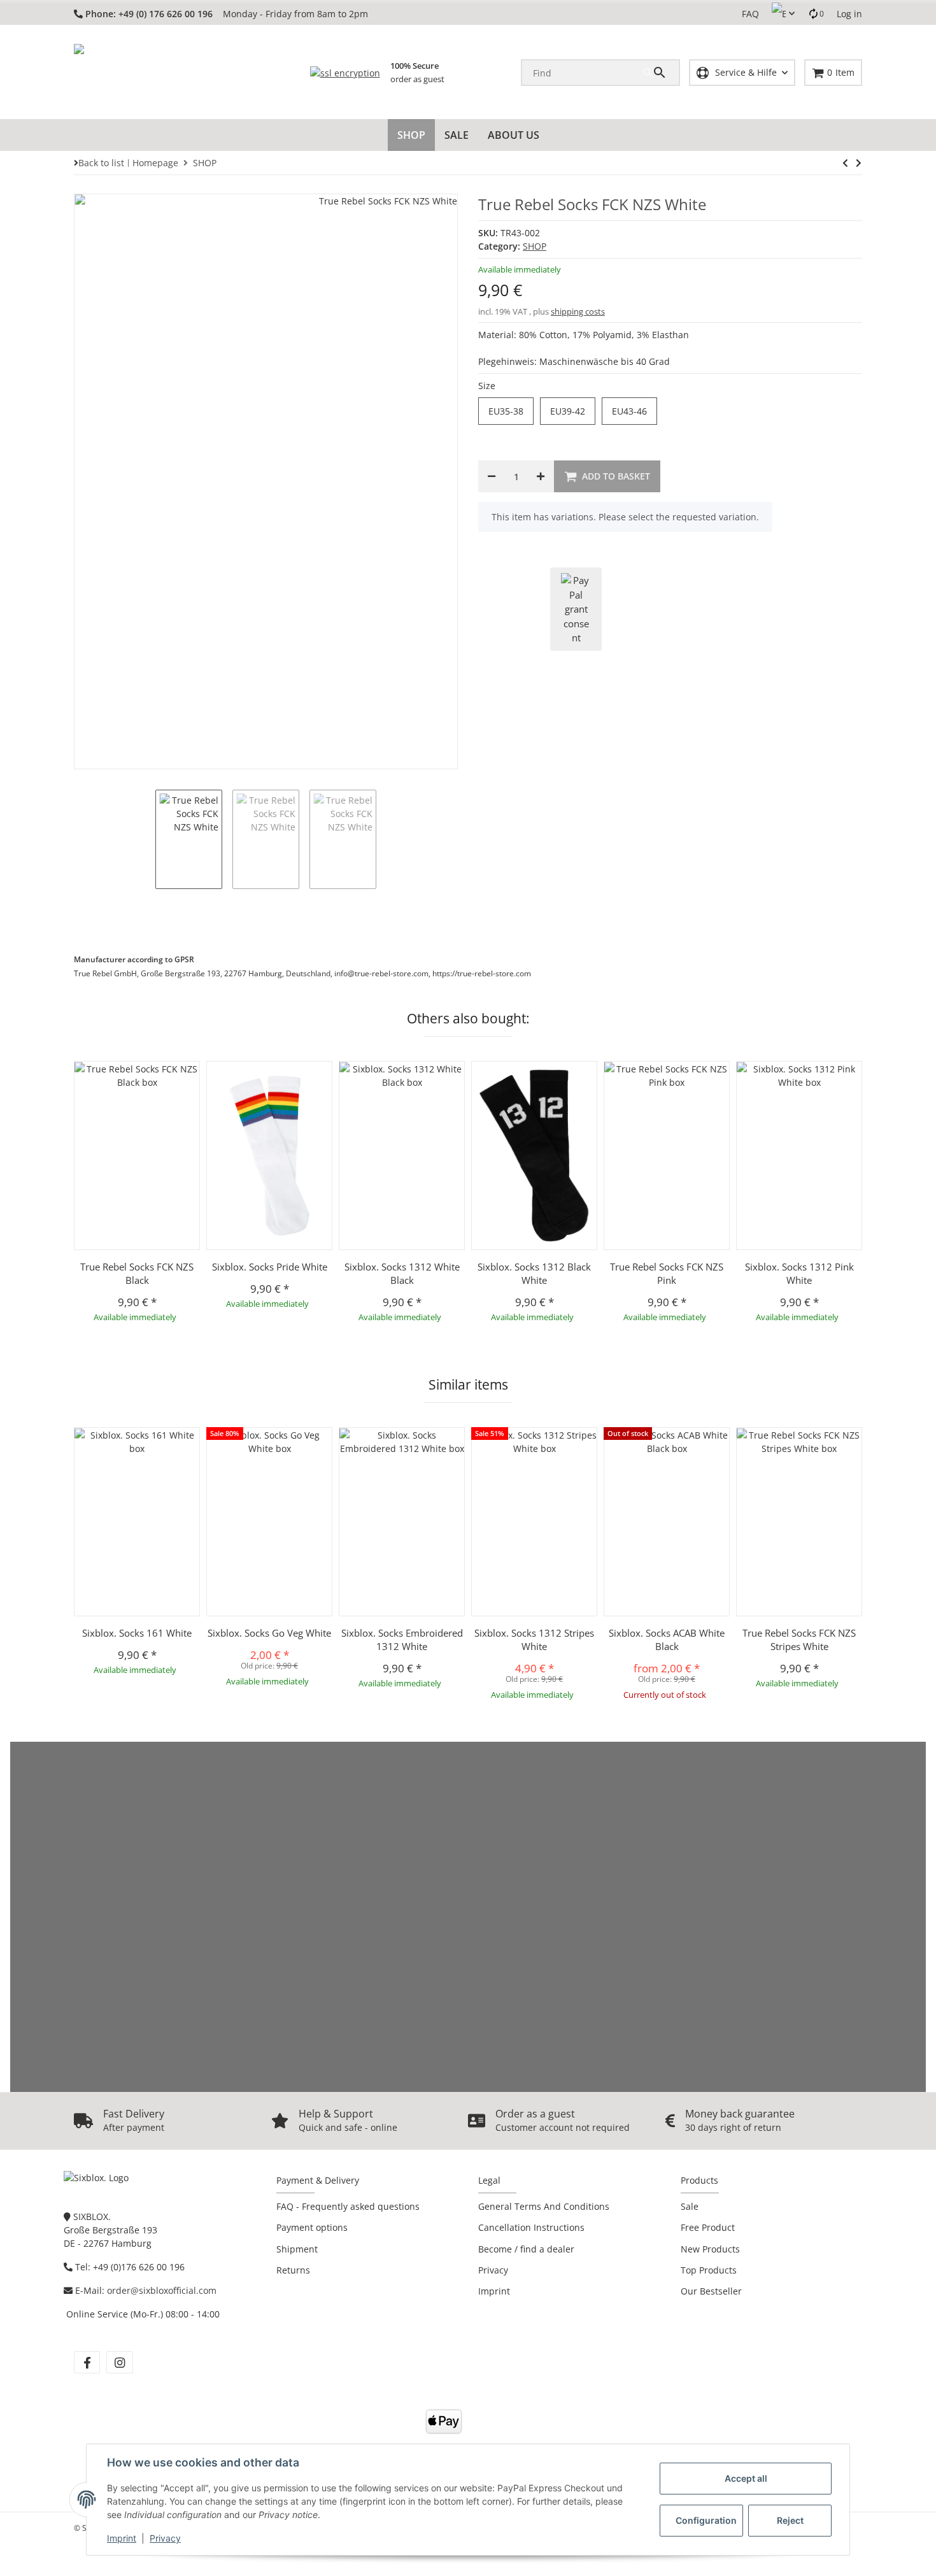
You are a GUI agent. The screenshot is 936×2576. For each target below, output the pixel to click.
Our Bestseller (711, 2291)
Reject (790, 2520)
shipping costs (578, 311)
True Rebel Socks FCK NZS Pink (667, 1273)
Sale (690, 2206)
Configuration (706, 2520)
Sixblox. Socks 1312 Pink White (799, 1273)
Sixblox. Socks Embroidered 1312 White (402, 1640)
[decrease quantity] (492, 476)
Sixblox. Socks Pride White (270, 1267)
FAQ (750, 14)
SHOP (535, 246)
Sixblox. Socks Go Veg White (269, 1633)
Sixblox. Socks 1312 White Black (402, 1273)
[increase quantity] (541, 476)
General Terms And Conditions (544, 2206)
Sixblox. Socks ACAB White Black (667, 1640)
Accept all (746, 2478)
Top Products (709, 2270)
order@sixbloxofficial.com (162, 2290)
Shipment (297, 2249)
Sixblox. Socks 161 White (137, 1633)
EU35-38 (511, 411)
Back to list (101, 163)
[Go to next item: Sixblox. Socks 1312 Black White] (845, 163)
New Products (710, 2249)
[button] (783, 14)
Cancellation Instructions (531, 2227)
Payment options (312, 2227)
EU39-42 (573, 411)
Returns (293, 2270)
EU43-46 (635, 411)
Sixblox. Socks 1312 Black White (534, 1273)
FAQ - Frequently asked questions (348, 2206)
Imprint (122, 2538)
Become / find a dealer (526, 2249)
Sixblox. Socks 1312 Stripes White (534, 1640)
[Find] (661, 73)
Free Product (708, 2227)
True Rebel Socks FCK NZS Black (137, 1273)
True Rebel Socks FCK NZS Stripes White (799, 1640)
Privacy (165, 2538)
